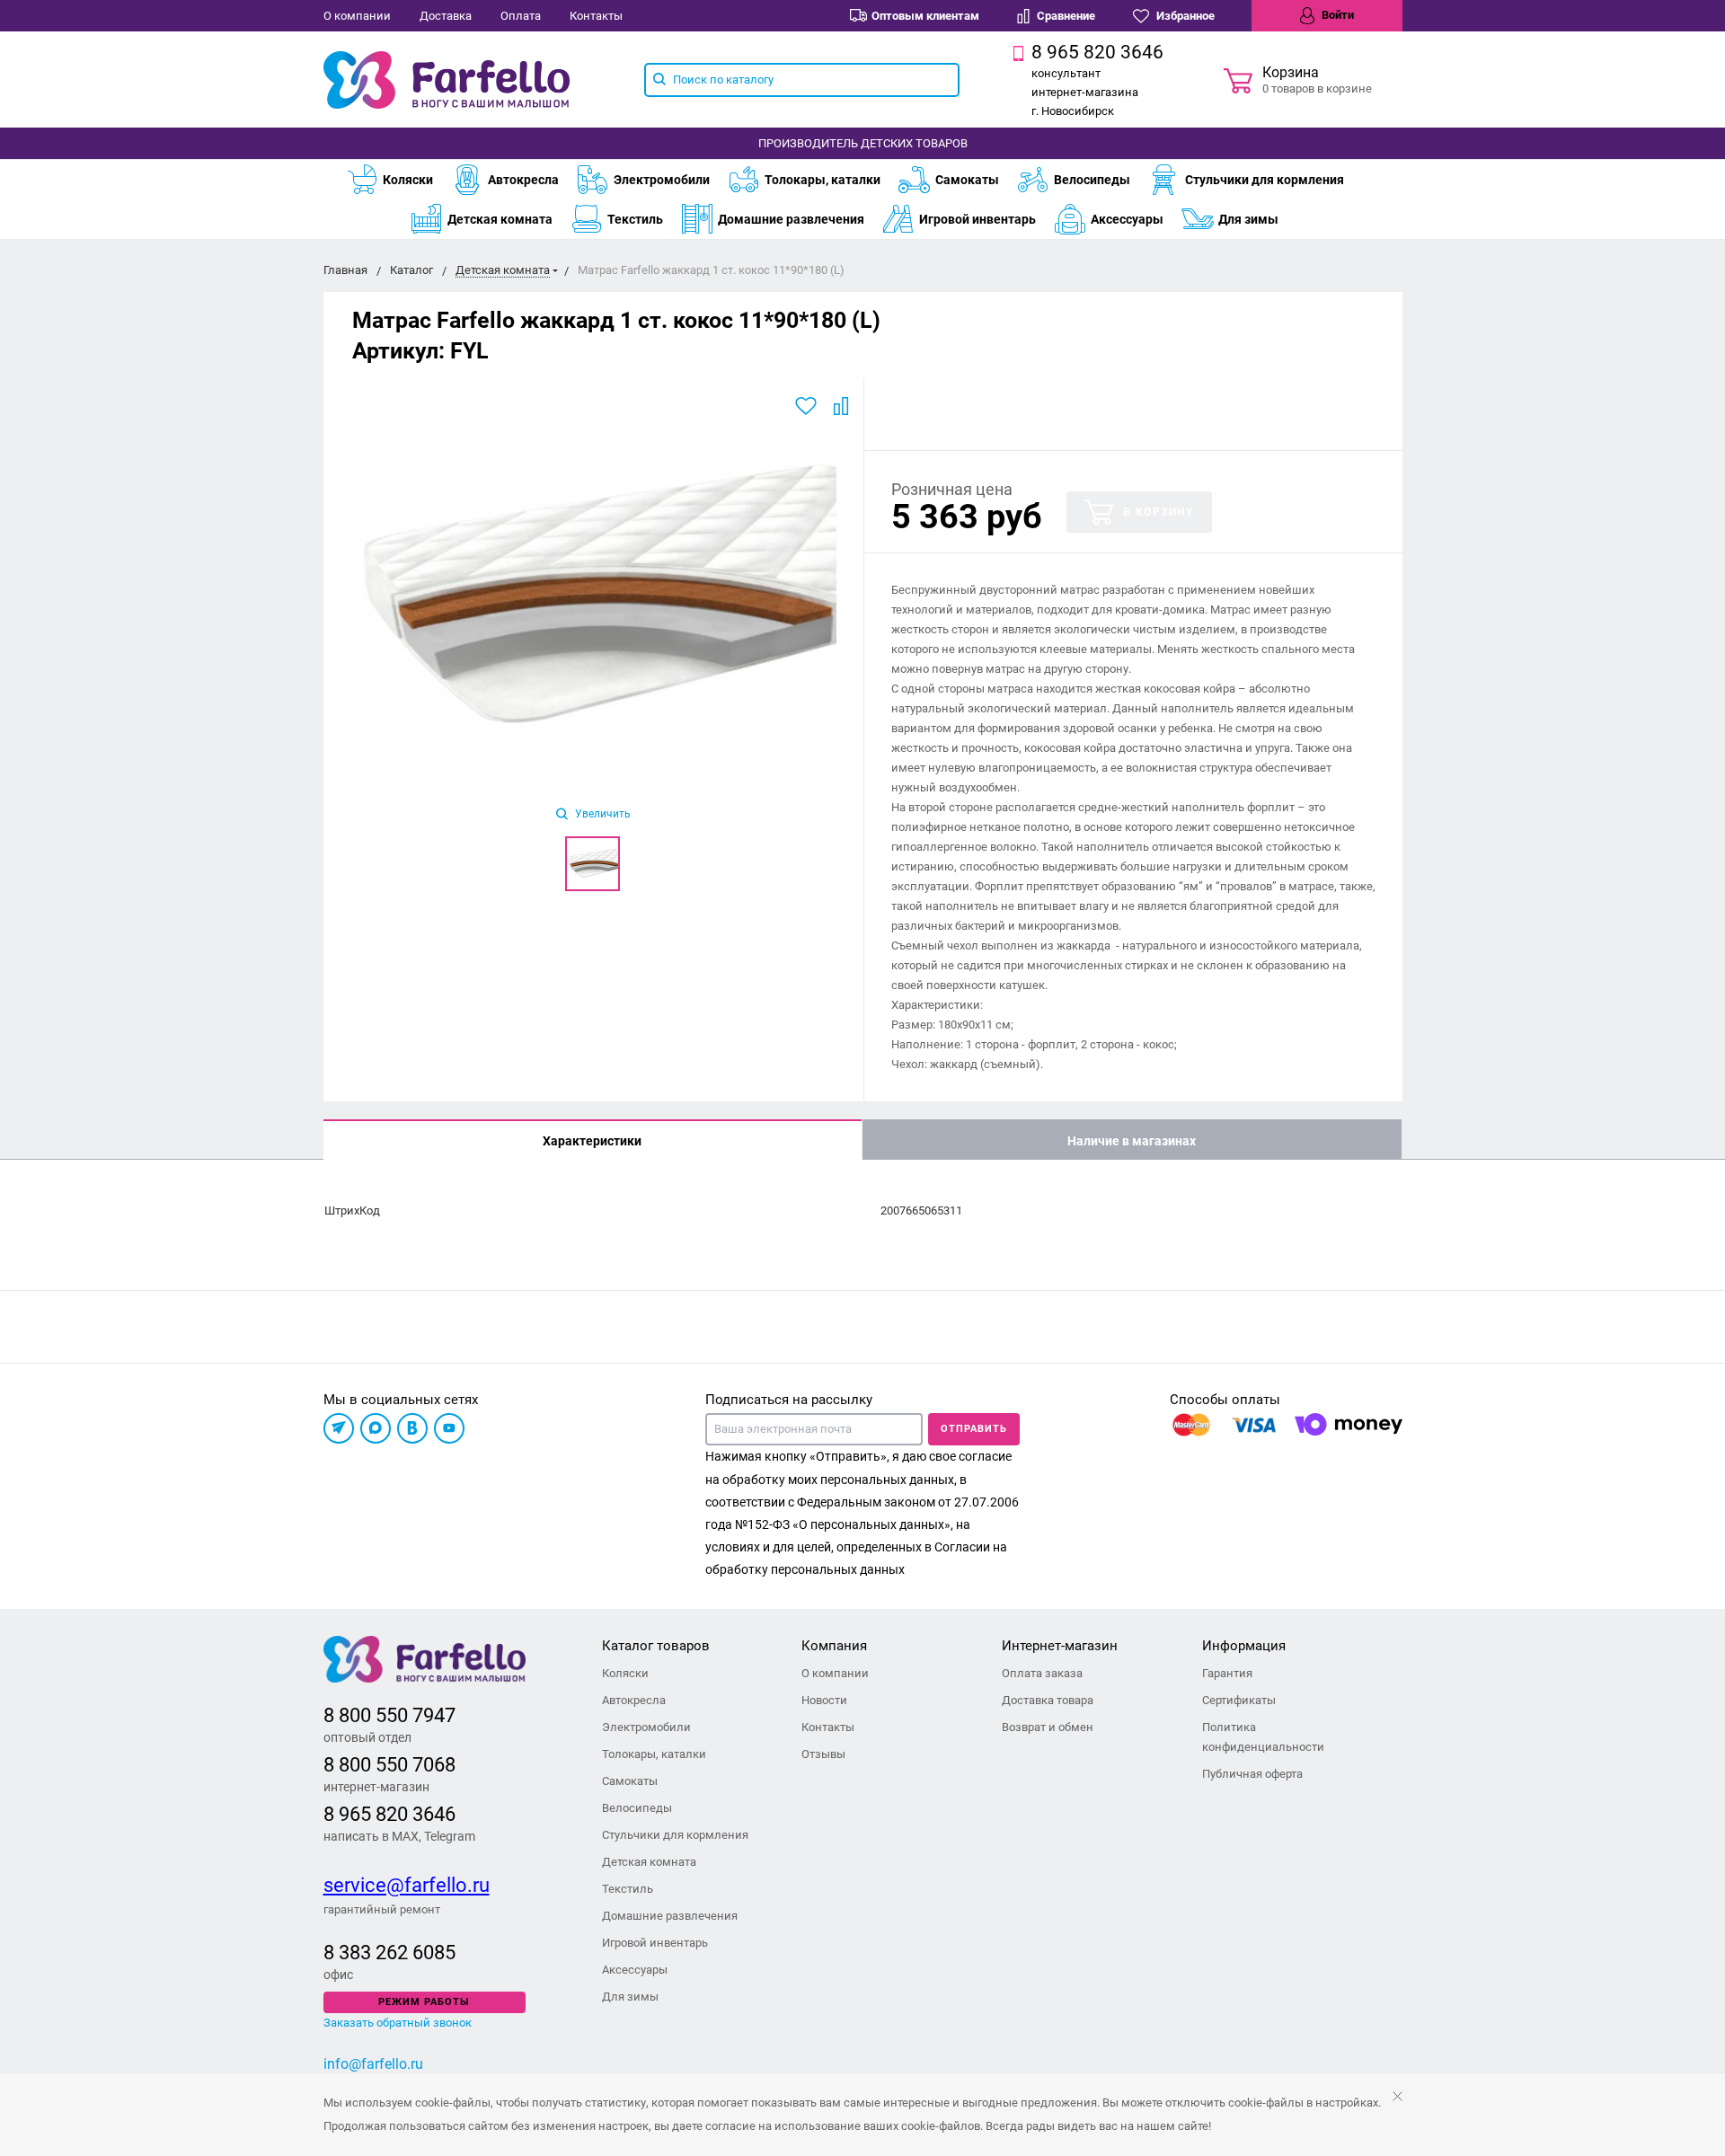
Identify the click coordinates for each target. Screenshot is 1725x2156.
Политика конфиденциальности (1263, 1737)
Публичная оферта (1252, 1774)
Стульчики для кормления (1265, 180)
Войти (1336, 15)
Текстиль (635, 219)
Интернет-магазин (1060, 1646)
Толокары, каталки (823, 180)
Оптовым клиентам (925, 16)
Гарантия (1227, 1673)
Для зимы (1248, 219)
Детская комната (500, 219)
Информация (1244, 1646)
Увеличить (602, 814)
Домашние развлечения (791, 219)
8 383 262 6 (373, 1953)
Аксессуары (1127, 219)
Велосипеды (1092, 180)
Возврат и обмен (1048, 1727)
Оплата (521, 16)
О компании (357, 16)
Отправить (974, 1429)
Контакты (596, 16)
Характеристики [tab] (592, 1141)
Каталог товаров (656, 1646)
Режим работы (424, 2002)
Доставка (446, 16)
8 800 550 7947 (389, 1715)
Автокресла (523, 180)
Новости (824, 1700)
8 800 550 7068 (389, 1765)
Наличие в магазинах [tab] (1132, 1141)
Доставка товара (1048, 1700)
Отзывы (823, 1754)
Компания (834, 1646)
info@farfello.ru (373, 2064)
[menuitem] (398, 180)
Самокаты (967, 180)
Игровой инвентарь (977, 219)
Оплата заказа (1042, 1673)
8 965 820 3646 (389, 1814)
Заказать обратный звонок (398, 2023)
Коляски (408, 180)
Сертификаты (1239, 1700)
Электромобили (662, 180)
